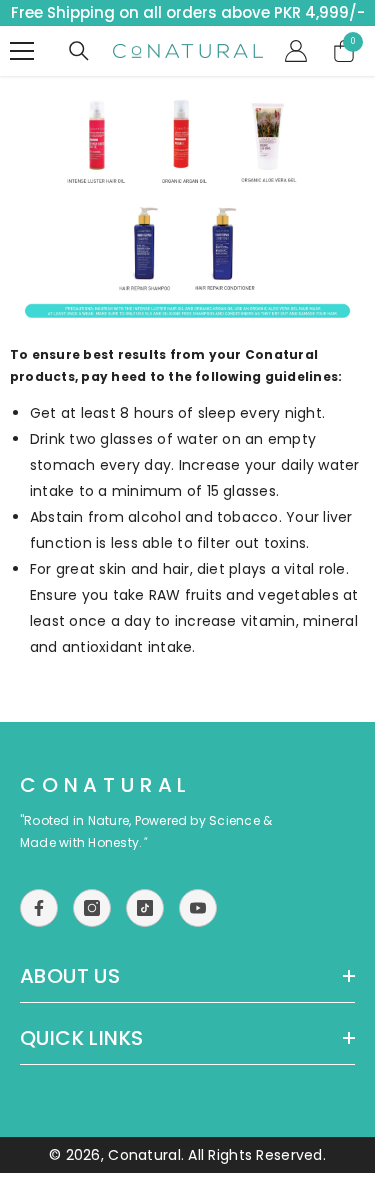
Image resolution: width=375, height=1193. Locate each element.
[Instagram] (92, 908)
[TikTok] (145, 908)
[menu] (22, 51)
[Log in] (296, 51)
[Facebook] (39, 908)
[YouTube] (198, 908)
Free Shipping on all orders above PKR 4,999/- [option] (188, 12)
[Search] (79, 51)
